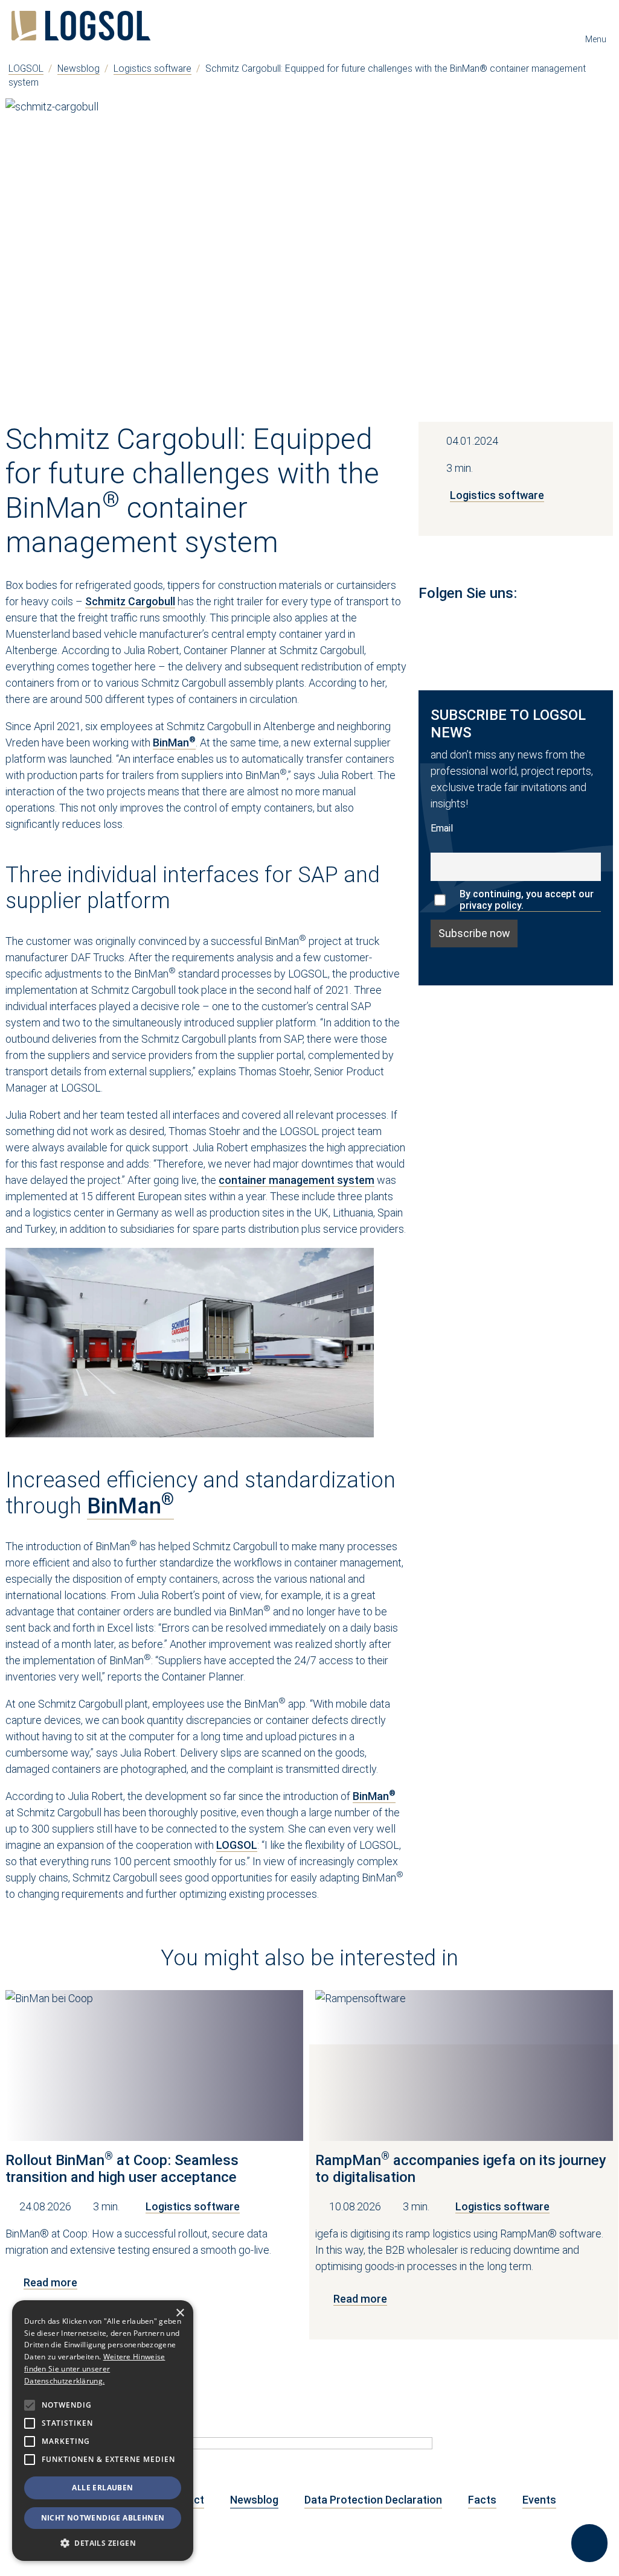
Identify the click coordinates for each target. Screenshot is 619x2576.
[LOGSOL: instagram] (487, 622)
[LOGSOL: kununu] (605, 622)
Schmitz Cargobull (130, 601)
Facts (482, 2500)
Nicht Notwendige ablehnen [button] (103, 2518)
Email (442, 828)
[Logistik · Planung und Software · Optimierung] (82, 26)
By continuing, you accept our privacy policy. (527, 900)
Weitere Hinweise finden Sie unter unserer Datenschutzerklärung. (95, 2369)
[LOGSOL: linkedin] (427, 622)
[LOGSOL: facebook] (518, 622)
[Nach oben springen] (589, 2500)
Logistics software (152, 68)
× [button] (180, 2313)
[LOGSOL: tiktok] (577, 622)
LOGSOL (26, 68)
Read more (50, 2282)
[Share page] (589, 2543)
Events (539, 2500)
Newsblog (79, 68)
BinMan (174, 743)
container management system (297, 1180)
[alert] (103, 2431)
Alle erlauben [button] (102, 2488)
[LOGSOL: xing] (548, 622)
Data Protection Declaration (373, 2500)
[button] (103, 2543)
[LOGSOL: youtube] (457, 622)
